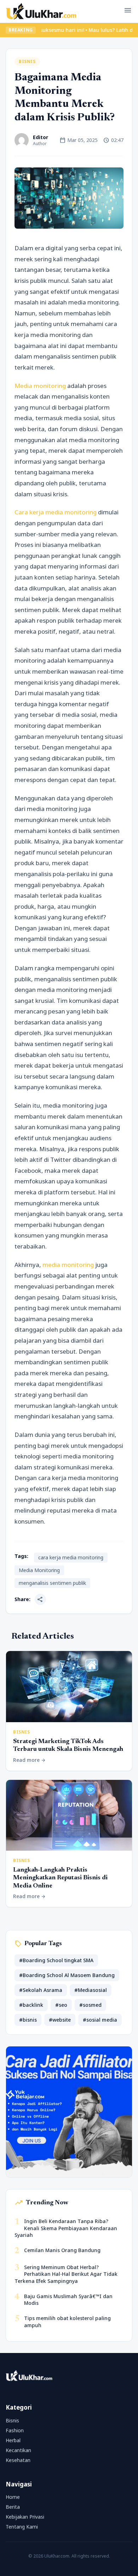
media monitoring (68, 1265)
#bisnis (28, 2020)
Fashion (15, 2430)
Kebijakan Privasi (25, 2517)
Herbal (13, 2440)
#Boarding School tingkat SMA (56, 1960)
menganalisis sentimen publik (52, 1583)
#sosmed (90, 2005)
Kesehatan (18, 2460)
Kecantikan (18, 2450)
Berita (13, 2507)
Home (13, 2497)
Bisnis (27, 61)
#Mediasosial (91, 1990)
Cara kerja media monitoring (56, 512)
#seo (61, 2005)
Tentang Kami (22, 2527)
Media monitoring (41, 386)
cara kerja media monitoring (71, 1557)
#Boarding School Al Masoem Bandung (67, 1975)
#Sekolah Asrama (41, 1990)
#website (60, 2020)
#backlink (31, 2005)
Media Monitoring (39, 1570)
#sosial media (100, 2020)
